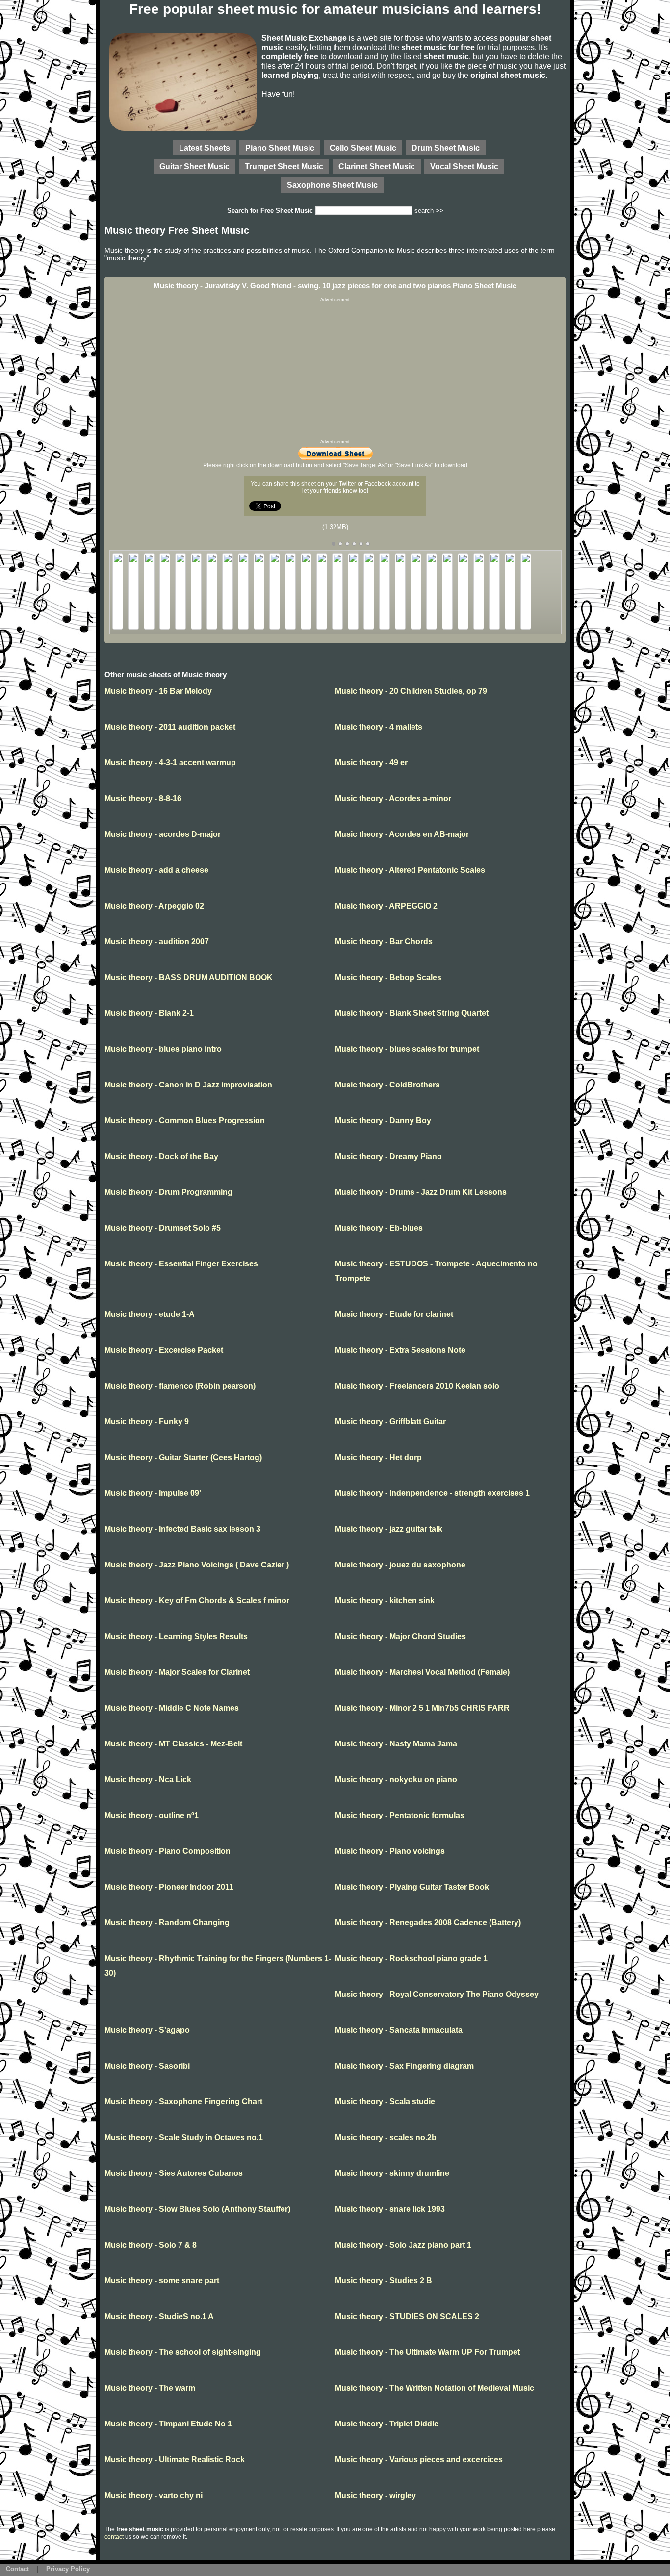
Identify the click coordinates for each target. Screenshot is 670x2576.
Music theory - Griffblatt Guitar (390, 1422)
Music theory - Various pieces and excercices (419, 2460)
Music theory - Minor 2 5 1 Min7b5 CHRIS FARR (422, 1708)
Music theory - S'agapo (147, 2030)
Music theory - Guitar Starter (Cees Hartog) (183, 1457)
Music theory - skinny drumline (392, 2173)
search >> (429, 211)
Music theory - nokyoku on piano (396, 1780)
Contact (17, 2569)
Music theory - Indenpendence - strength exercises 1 (432, 1493)
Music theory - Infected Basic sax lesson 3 (182, 1529)
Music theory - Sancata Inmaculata (399, 2030)
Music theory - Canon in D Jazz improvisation (188, 1085)
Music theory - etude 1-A (150, 1314)
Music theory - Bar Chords (384, 942)
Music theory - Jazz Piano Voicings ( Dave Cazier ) (197, 1565)
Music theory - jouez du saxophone (400, 1565)
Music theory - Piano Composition (167, 1851)
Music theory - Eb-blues (379, 1228)
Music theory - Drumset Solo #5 (163, 1228)
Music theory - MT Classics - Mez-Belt (173, 1744)
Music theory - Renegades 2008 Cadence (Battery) (428, 1923)
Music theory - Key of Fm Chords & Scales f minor (197, 1601)
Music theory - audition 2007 (157, 942)
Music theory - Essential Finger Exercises (181, 1264)
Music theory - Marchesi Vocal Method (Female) (422, 1672)
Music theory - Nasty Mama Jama (396, 1744)
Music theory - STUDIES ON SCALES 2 (407, 2316)
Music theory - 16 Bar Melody (158, 691)
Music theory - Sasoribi (147, 2066)
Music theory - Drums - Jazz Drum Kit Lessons (421, 1192)
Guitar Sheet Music (194, 166)
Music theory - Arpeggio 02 (154, 906)
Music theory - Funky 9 (147, 1422)
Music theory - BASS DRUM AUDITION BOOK (189, 977)
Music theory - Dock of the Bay (161, 1156)
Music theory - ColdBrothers (387, 1085)
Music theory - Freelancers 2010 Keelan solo (417, 1386)
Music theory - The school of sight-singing (183, 2352)
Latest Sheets (205, 148)
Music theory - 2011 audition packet (170, 727)
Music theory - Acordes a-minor (393, 798)
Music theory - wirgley (375, 2495)
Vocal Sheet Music (464, 166)
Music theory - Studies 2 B (384, 2281)
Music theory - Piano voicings (390, 1851)
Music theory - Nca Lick (148, 1780)
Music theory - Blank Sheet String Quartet (412, 1013)
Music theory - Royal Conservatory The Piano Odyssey (437, 1994)
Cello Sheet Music (363, 148)
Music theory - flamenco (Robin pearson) (180, 1386)
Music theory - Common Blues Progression (185, 1121)
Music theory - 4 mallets (379, 727)
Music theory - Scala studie (385, 2102)
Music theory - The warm (150, 2388)
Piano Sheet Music (280, 148)
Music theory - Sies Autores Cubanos (174, 2173)
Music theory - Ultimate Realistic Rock (175, 2460)
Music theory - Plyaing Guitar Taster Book (412, 1887)
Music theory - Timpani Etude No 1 (168, 2424)
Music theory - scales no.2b (386, 2137)
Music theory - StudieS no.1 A (159, 2316)
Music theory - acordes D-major (163, 834)
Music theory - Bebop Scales (388, 977)
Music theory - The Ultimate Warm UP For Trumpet (427, 2352)
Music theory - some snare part (162, 2281)
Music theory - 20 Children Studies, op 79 (411, 691)
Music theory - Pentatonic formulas (400, 1815)
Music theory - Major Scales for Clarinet (177, 1672)
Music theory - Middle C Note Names (172, 1708)
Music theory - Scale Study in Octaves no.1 (184, 2137)
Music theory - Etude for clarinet (394, 1314)
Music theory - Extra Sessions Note (400, 1350)
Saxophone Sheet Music (332, 185)
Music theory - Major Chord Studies (400, 1636)
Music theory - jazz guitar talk (389, 1529)
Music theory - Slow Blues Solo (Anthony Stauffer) (197, 2209)
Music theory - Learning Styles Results (176, 1636)
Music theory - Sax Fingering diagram (404, 2066)
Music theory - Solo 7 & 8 (151, 2245)
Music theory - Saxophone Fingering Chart (183, 2102)
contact (114, 2537)
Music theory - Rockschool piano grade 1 (411, 1958)
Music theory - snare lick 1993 (390, 2209)
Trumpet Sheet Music (284, 166)
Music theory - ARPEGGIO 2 (386, 906)
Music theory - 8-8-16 (143, 798)
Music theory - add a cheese (156, 870)
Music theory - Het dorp (378, 1457)
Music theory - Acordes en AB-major (402, 834)
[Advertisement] (335, 371)
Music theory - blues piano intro (163, 1049)
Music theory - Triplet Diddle (387, 2424)
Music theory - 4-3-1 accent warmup (170, 763)
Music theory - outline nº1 (152, 1815)
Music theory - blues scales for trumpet (407, 1049)
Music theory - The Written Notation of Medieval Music (435, 2388)
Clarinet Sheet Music (377, 166)
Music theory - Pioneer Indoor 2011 (169, 1887)
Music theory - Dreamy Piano (388, 1156)
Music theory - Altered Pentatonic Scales (410, 870)
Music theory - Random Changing (167, 1923)
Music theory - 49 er (371, 763)
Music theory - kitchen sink (385, 1601)
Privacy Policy (68, 2569)
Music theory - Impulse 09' (153, 1493)
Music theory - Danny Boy (383, 1121)
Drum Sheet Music (446, 148)
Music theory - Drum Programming (168, 1192)
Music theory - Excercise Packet (164, 1350)
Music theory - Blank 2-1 (149, 1013)
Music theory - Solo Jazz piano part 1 (403, 2245)
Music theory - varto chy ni (154, 2495)
